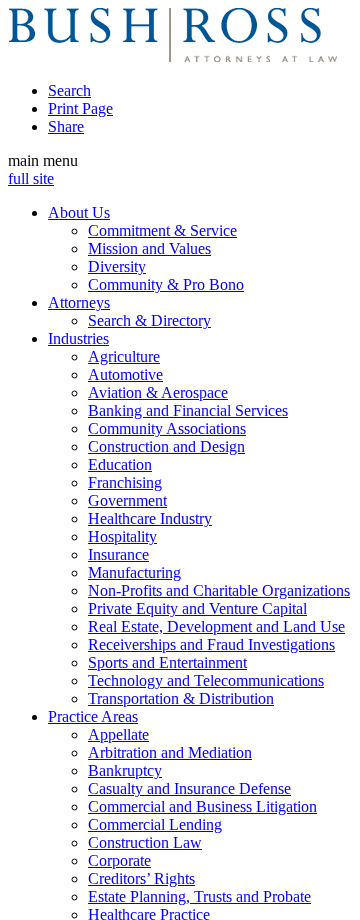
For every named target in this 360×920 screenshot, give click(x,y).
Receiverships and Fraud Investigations (211, 644)
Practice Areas (93, 716)
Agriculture (124, 356)
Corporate (119, 860)
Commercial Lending (155, 824)
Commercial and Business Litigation (202, 806)
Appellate (118, 734)
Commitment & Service (162, 230)
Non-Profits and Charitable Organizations (219, 590)
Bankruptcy (125, 770)
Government (127, 500)
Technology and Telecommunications (206, 680)
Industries (78, 338)
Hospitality (122, 536)
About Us (79, 212)
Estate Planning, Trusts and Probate (199, 896)
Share (66, 126)
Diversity (117, 266)
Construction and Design (166, 446)
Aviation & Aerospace (158, 392)
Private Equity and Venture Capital (197, 608)
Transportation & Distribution (181, 698)
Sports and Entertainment (167, 662)
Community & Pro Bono (166, 284)
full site (31, 178)
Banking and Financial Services (188, 410)
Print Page (80, 108)
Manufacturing (134, 572)
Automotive (125, 374)
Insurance (118, 554)
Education (120, 464)
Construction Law (145, 842)
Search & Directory (149, 320)
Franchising (125, 482)
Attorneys (79, 302)
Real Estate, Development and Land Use (216, 626)
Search (69, 90)
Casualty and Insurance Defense (189, 788)
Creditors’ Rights (141, 878)
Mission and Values (149, 248)
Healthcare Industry (150, 518)
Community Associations (167, 428)
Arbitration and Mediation (170, 752)
